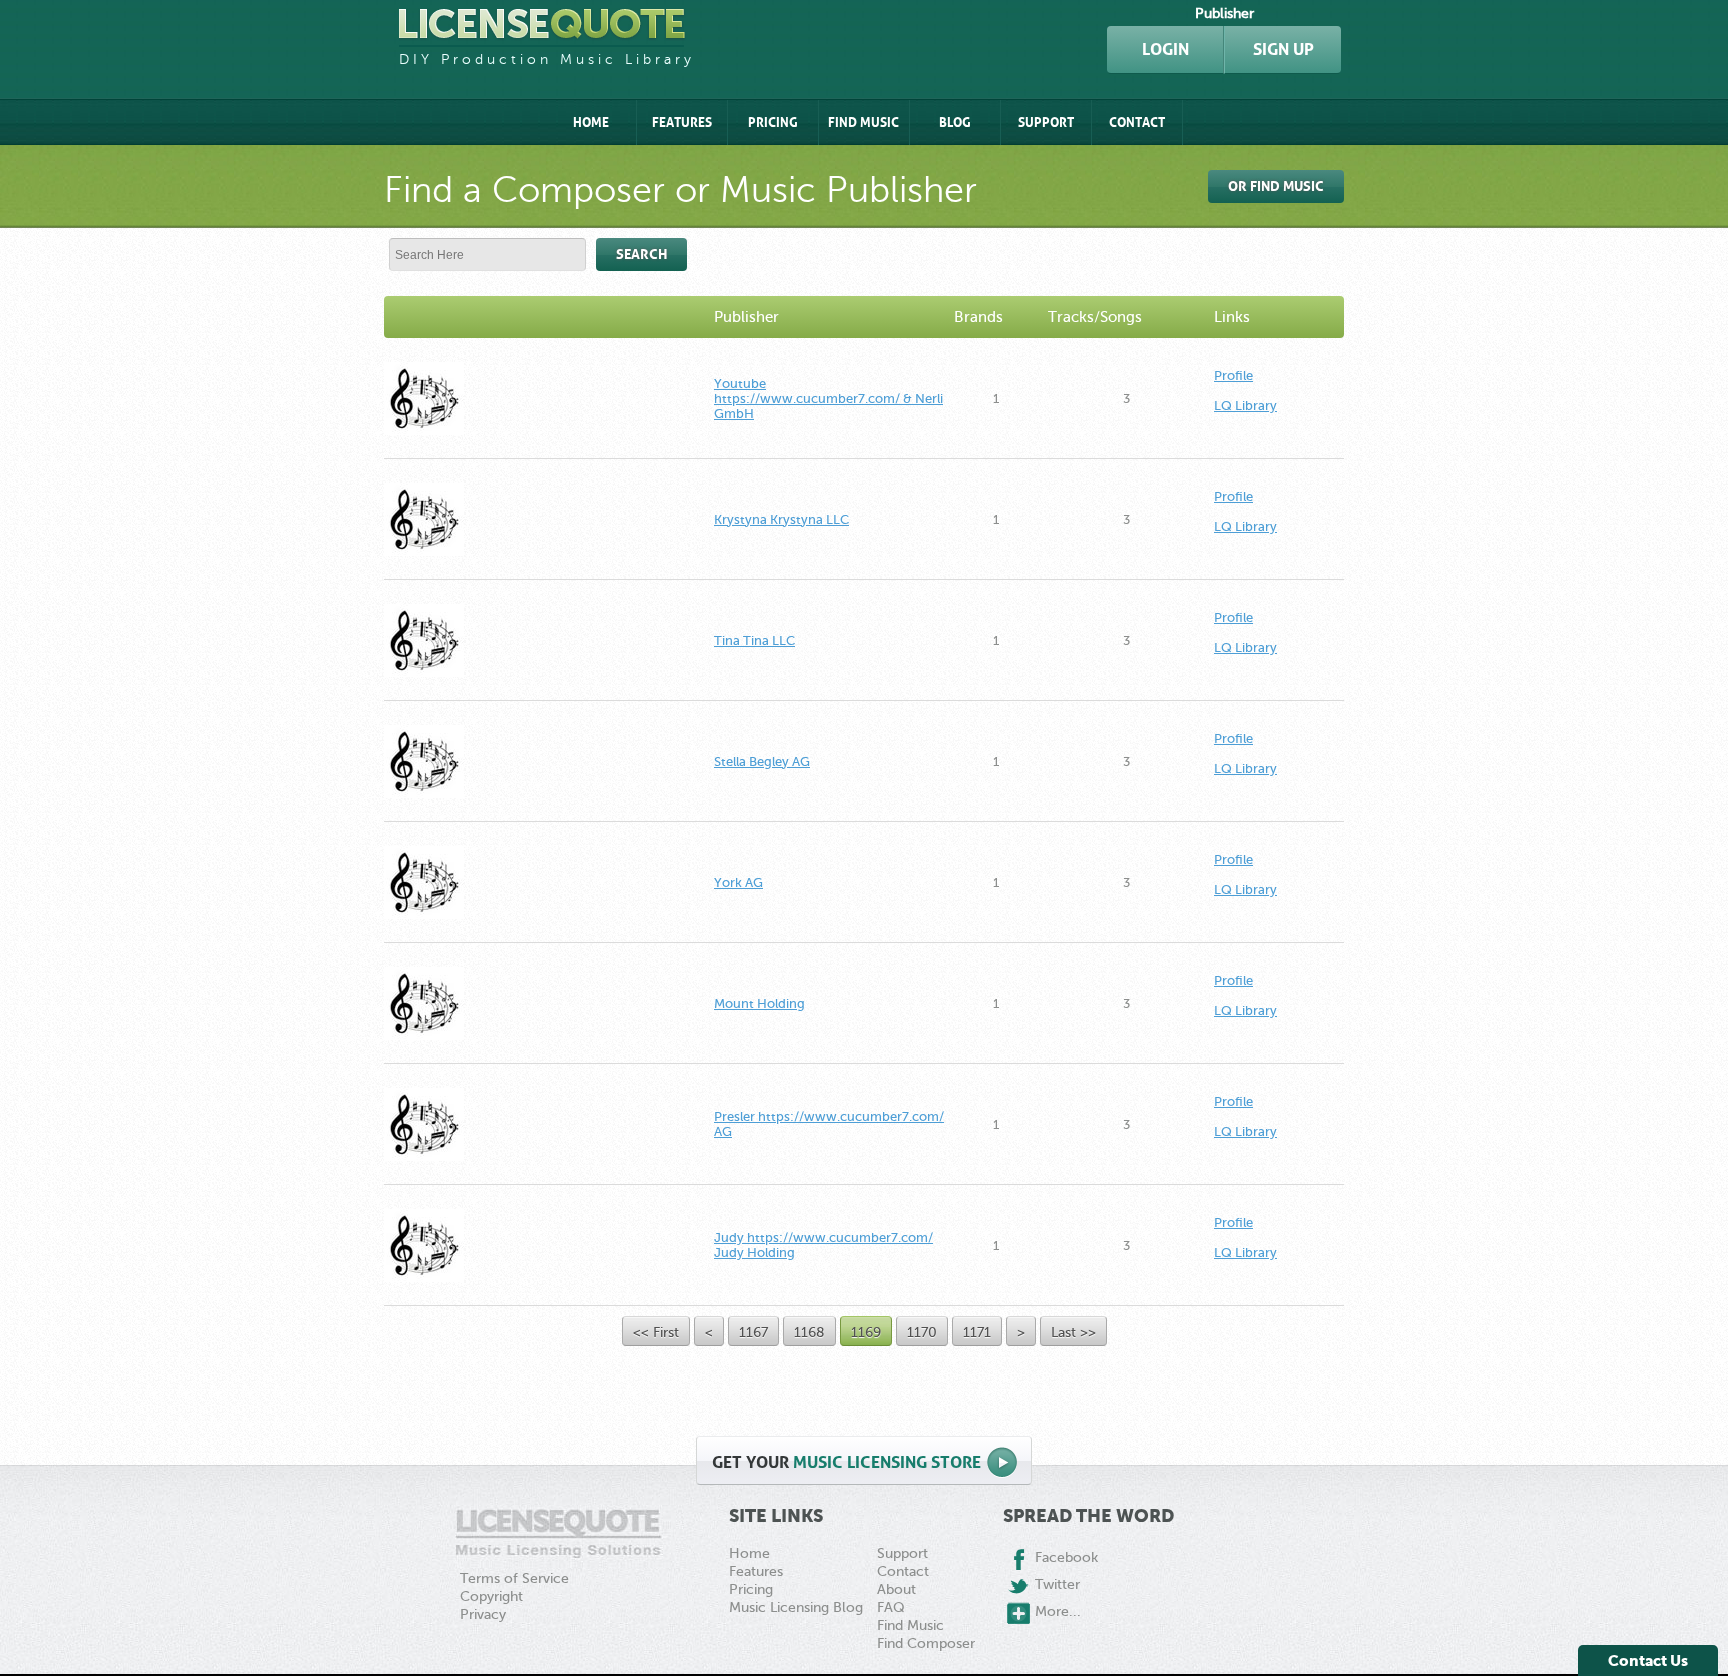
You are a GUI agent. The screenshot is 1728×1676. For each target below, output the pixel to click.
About (896, 1589)
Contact (1137, 122)
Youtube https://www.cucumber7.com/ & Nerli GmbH (828, 398)
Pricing (773, 122)
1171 (977, 1332)
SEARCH (641, 254)
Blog (955, 122)
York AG (738, 882)
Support (1046, 122)
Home (591, 122)
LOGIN (1165, 49)
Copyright (491, 1596)
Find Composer (926, 1643)
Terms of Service (514, 1578)
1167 (753, 1332)
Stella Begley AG (762, 761)
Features (682, 122)
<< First (656, 1332)
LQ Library (1245, 405)
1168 (809, 1332)
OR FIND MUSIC (1276, 186)
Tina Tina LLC (754, 640)
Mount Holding (759, 1003)
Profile (1233, 375)
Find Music (863, 122)
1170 (922, 1332)
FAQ (891, 1607)
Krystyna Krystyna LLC (781, 519)
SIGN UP (1283, 49)
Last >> (1073, 1332)
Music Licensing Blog (796, 1607)
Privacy (483, 1614)
